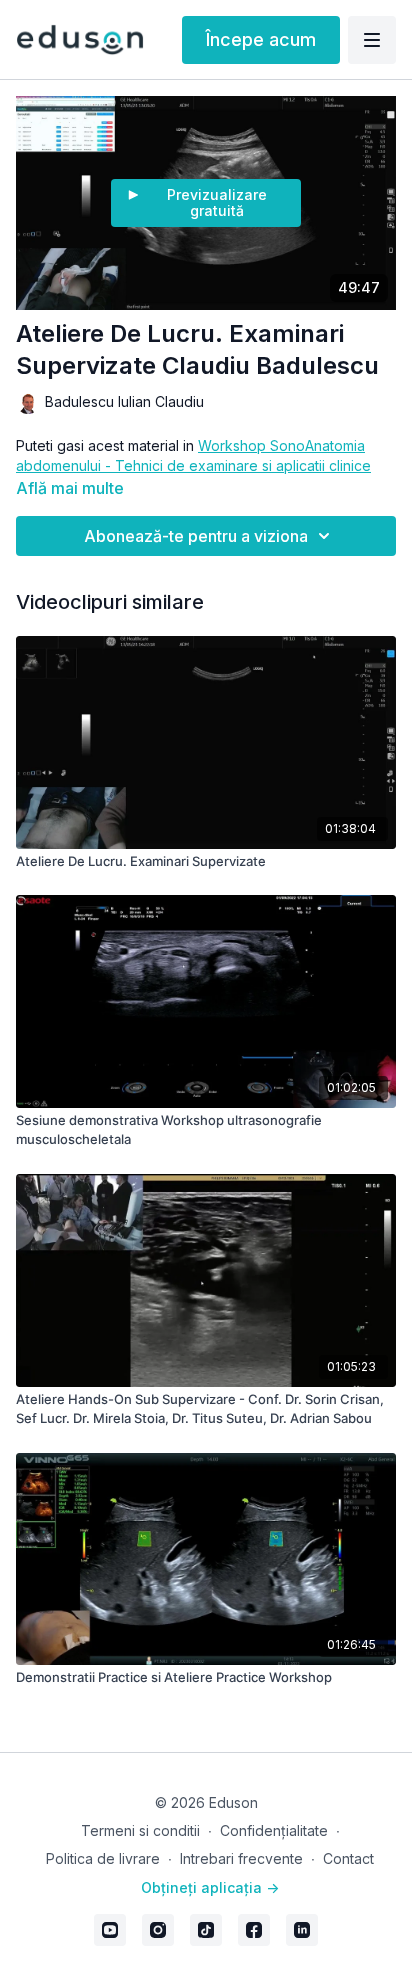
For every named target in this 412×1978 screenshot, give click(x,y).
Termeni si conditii (140, 1830)
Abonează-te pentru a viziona (196, 536)
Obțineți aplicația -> (210, 1887)
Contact (348, 1858)
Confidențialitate (274, 1830)
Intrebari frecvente (241, 1858)
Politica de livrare (103, 1858)
